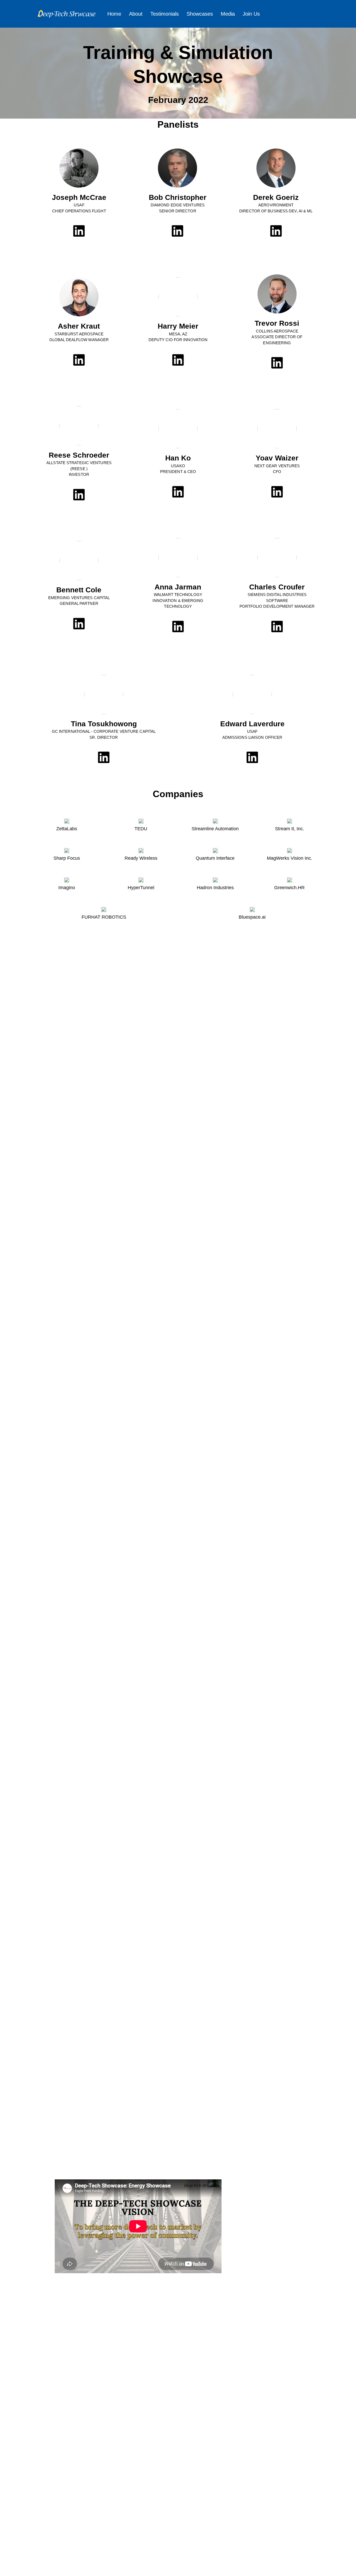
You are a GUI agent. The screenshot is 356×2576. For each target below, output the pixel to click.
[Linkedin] (79, 231)
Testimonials (165, 14)
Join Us (251, 14)
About (136, 14)
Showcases (200, 14)
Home (114, 14)
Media (228, 14)
